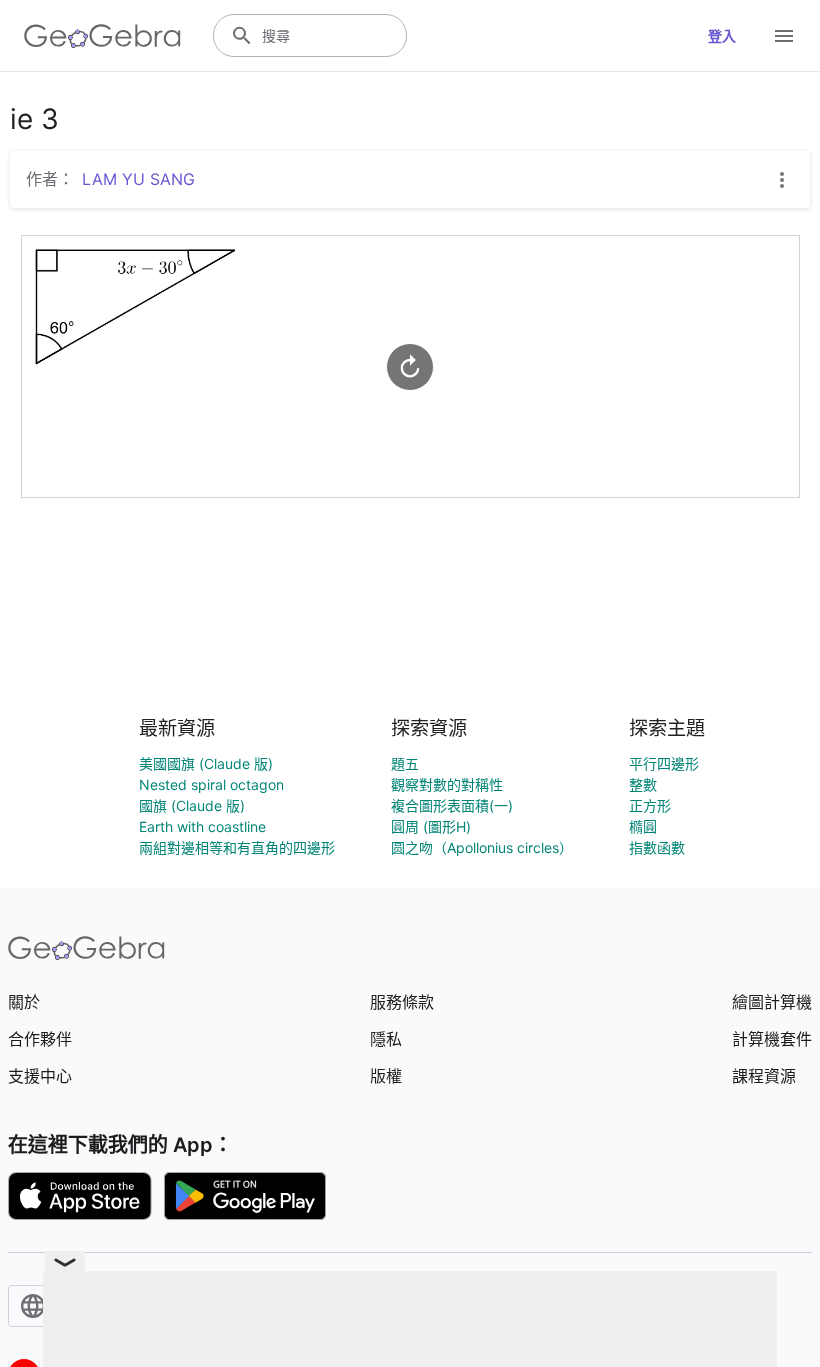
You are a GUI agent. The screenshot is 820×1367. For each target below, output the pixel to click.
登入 (722, 35)
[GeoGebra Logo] (102, 36)
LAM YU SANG (138, 179)
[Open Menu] (784, 36)
